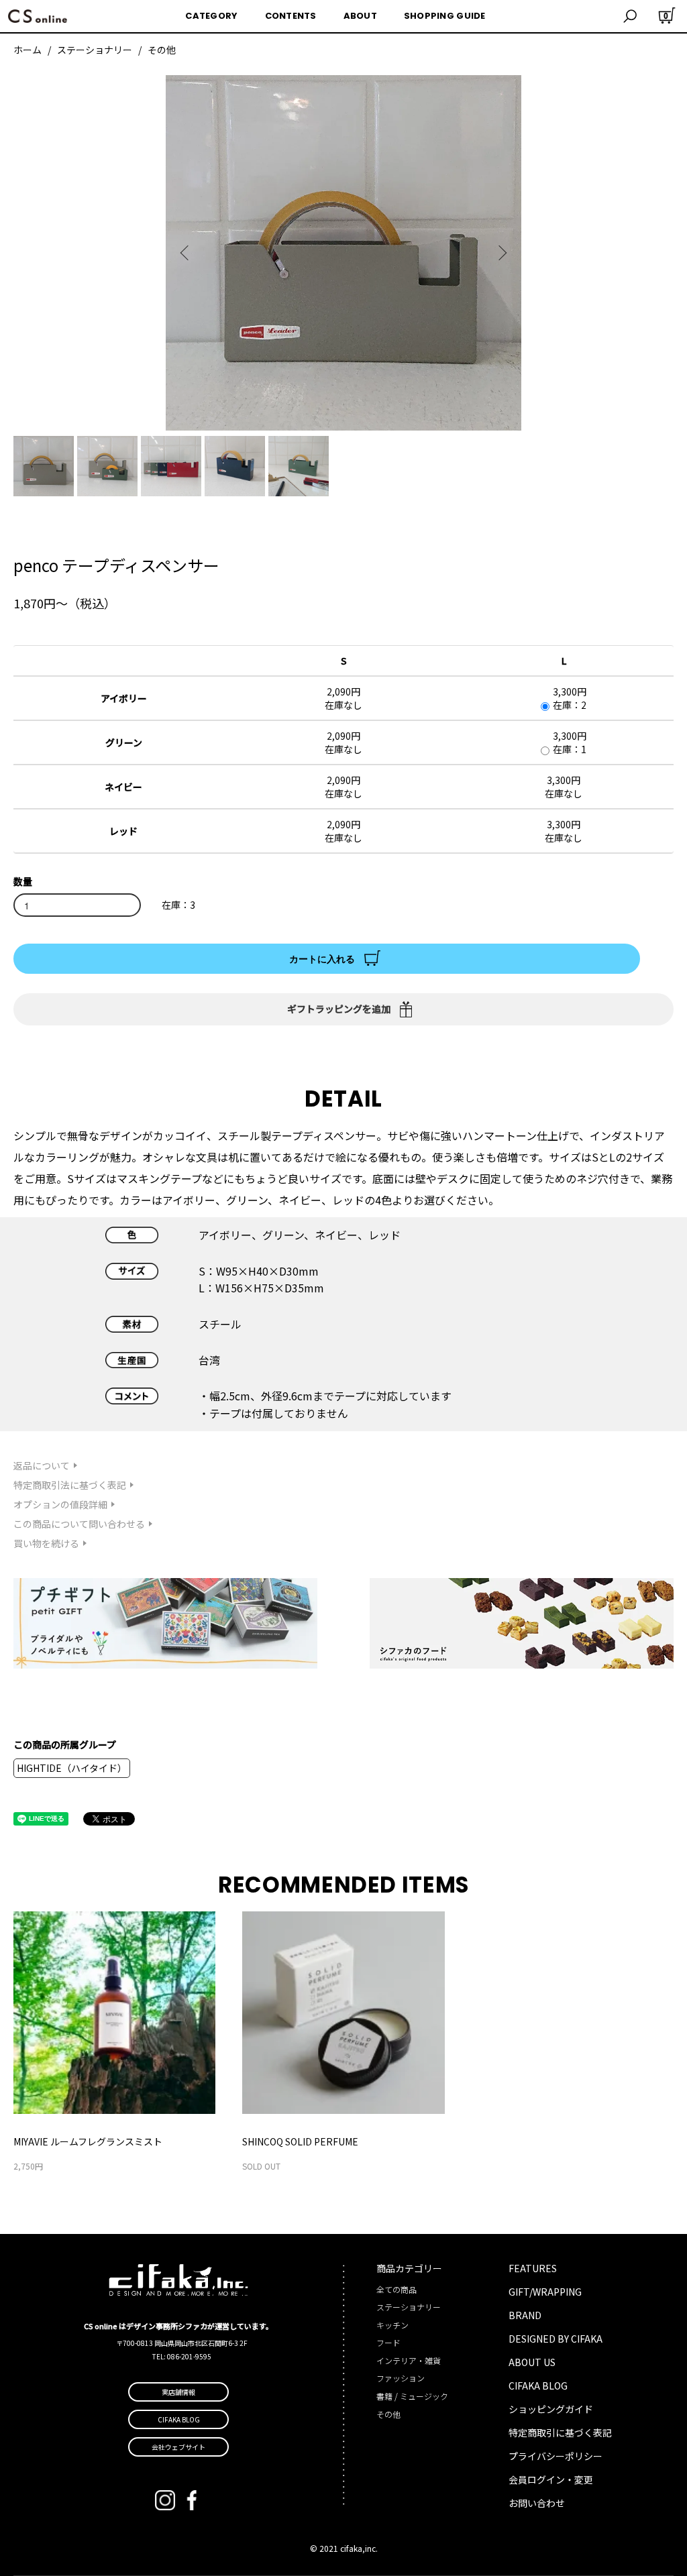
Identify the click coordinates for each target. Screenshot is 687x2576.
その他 (162, 50)
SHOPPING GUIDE (445, 16)
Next (501, 253)
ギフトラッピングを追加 (339, 1009)
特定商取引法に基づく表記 (70, 1485)
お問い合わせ (537, 2503)
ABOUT (360, 16)
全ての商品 (397, 2289)
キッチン (392, 2325)
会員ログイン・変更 (551, 2479)
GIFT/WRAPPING (545, 2292)
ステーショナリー (95, 50)
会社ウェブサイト (178, 2447)
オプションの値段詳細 (60, 1504)
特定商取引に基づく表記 (560, 2432)
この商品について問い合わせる (79, 1524)
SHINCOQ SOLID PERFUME (300, 2141)
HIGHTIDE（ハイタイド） (72, 1768)
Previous (186, 253)
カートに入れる (322, 958)
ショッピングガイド (551, 2409)
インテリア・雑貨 (409, 2360)
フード (388, 2342)
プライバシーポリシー (556, 2456)
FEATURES (533, 2268)
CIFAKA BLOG (538, 2386)
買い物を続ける (46, 1543)
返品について (42, 1465)
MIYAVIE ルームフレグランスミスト (88, 2141)
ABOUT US (532, 2362)
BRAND (525, 2315)
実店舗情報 (178, 2392)
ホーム (28, 50)
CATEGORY (211, 16)
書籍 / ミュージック (412, 2396)
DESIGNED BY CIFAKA (556, 2339)
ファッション (401, 2378)
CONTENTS (291, 16)
